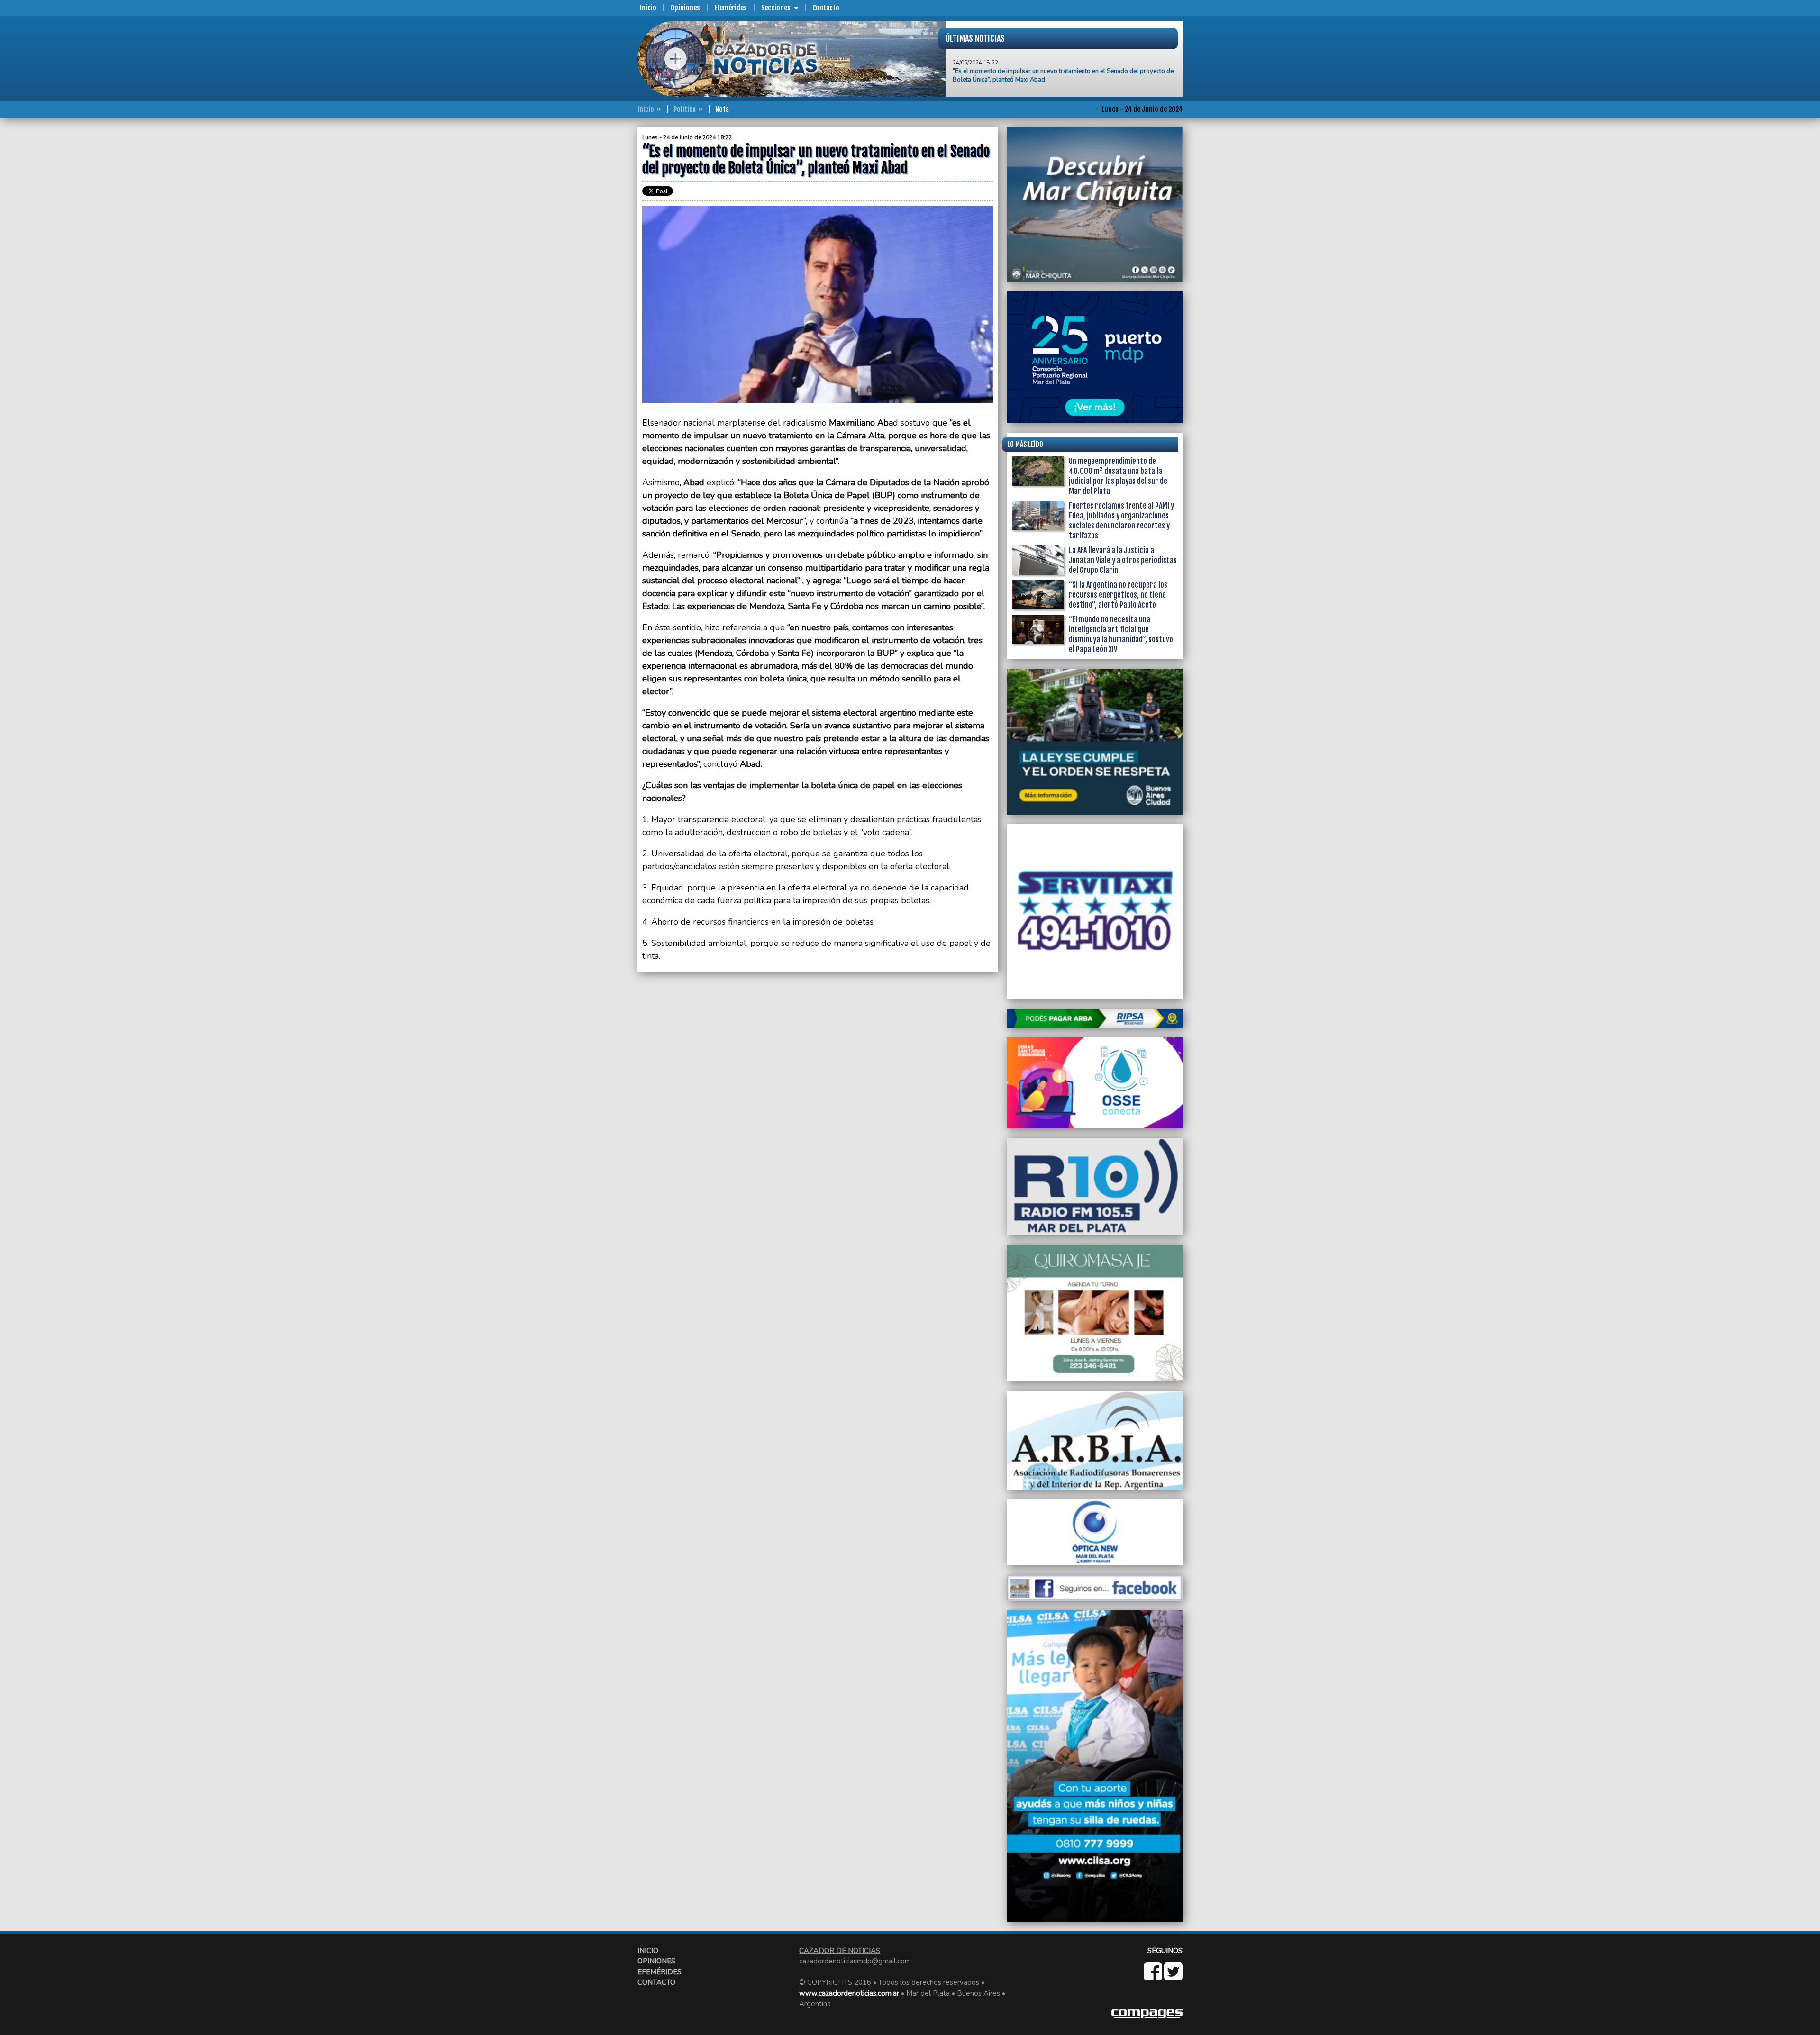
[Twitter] (1173, 1977)
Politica (685, 109)
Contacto (826, 8)
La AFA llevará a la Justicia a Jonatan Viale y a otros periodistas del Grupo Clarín (1123, 560)
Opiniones (685, 8)
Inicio (648, 8)
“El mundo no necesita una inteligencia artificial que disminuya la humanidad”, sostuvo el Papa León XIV (1121, 634)
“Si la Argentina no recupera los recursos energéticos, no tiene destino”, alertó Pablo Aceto (1118, 595)
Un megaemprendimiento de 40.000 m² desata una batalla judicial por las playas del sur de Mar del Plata (1118, 476)
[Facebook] (1154, 1977)
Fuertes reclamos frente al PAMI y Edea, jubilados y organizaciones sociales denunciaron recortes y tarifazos (1121, 521)
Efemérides (731, 8)
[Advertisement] (600, 269)
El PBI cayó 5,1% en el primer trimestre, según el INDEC (1030, 66)
